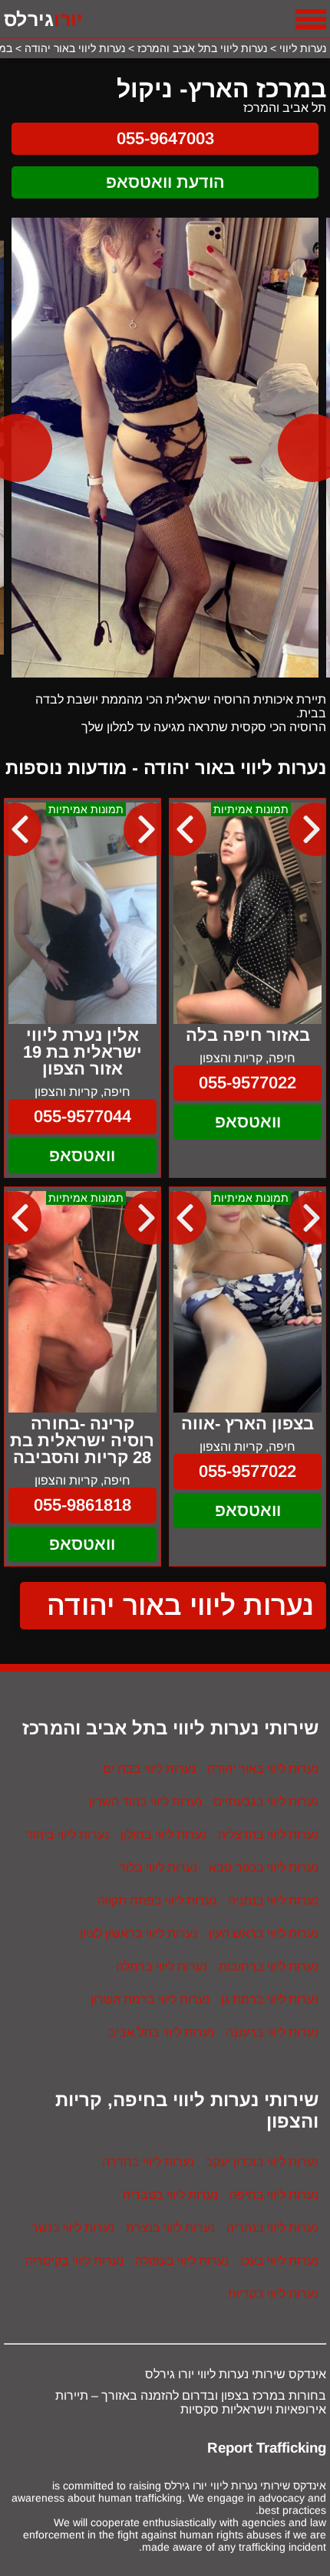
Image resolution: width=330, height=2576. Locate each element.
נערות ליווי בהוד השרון (145, 1802)
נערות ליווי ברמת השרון (150, 1999)
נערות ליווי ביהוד (68, 1834)
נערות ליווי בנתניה (273, 1900)
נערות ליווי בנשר (73, 2228)
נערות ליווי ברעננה (272, 2032)
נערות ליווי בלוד (158, 1867)
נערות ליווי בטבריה (170, 2195)
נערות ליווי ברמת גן (270, 1999)
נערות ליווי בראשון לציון (139, 1933)
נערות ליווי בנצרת (170, 2228)
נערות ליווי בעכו (279, 2261)
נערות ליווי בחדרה (148, 2162)
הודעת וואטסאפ (165, 182)
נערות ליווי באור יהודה (181, 1605)
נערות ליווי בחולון (163, 1834)
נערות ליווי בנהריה (272, 2228)
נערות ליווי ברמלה (162, 1966)
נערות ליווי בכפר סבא (264, 1867)
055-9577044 (82, 1116)
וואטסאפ (248, 1122)
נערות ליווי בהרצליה (268, 1834)
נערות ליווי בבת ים (149, 1769)
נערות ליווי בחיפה (274, 2195)
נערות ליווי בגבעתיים (266, 1802)
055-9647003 (165, 138)
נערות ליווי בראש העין (264, 1933)
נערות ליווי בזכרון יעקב (262, 2162)
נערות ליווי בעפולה (182, 2261)
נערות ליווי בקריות (273, 2294)
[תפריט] (311, 19)
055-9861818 (82, 1505)
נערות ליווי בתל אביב (161, 2032)
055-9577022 (247, 1083)
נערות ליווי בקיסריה (74, 2261)
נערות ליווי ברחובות (269, 1966)
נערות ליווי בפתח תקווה (157, 1900)
